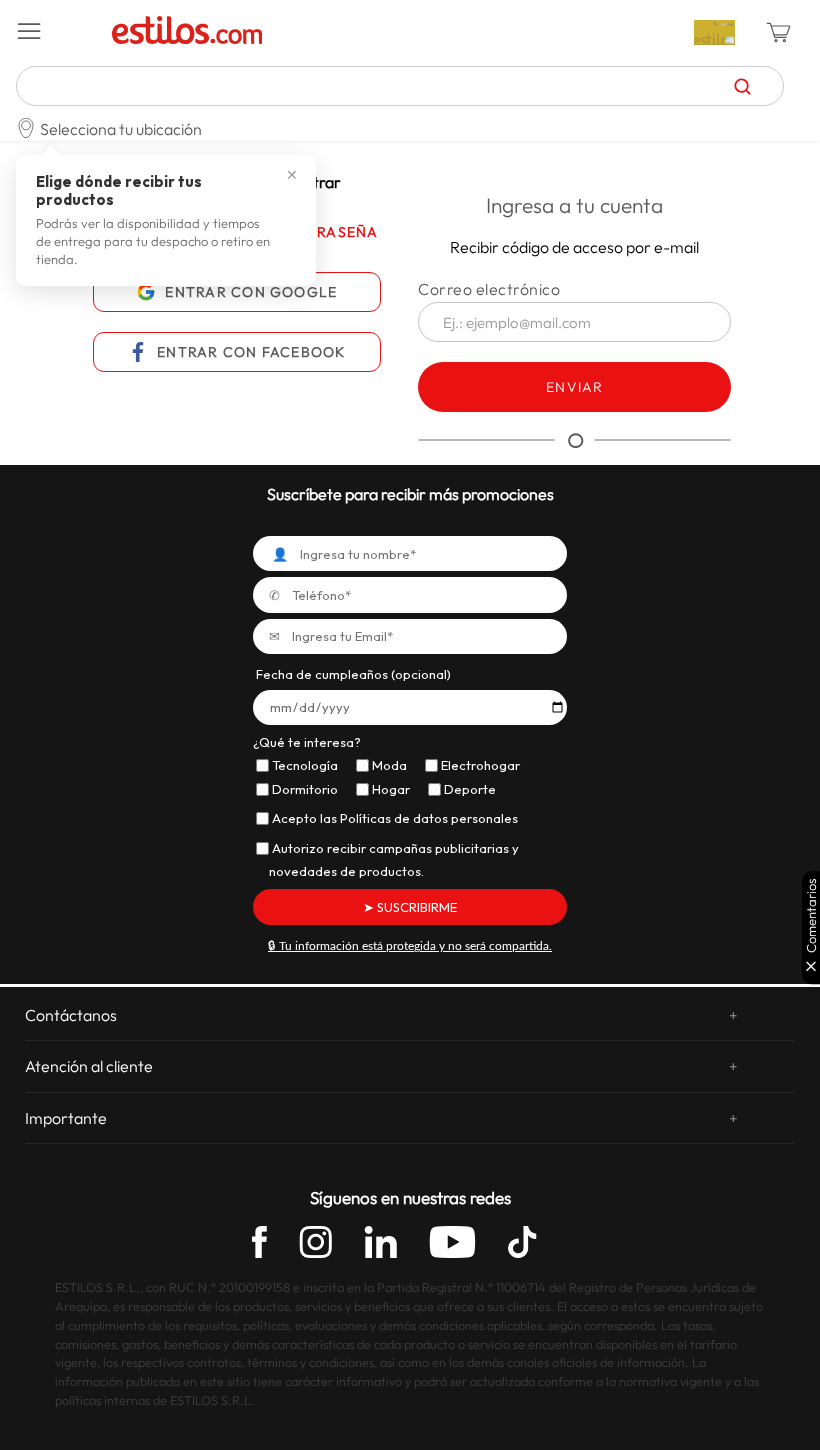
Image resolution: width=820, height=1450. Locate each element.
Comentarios (811, 915)
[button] (57, 32)
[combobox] (400, 86)
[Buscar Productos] (742, 86)
